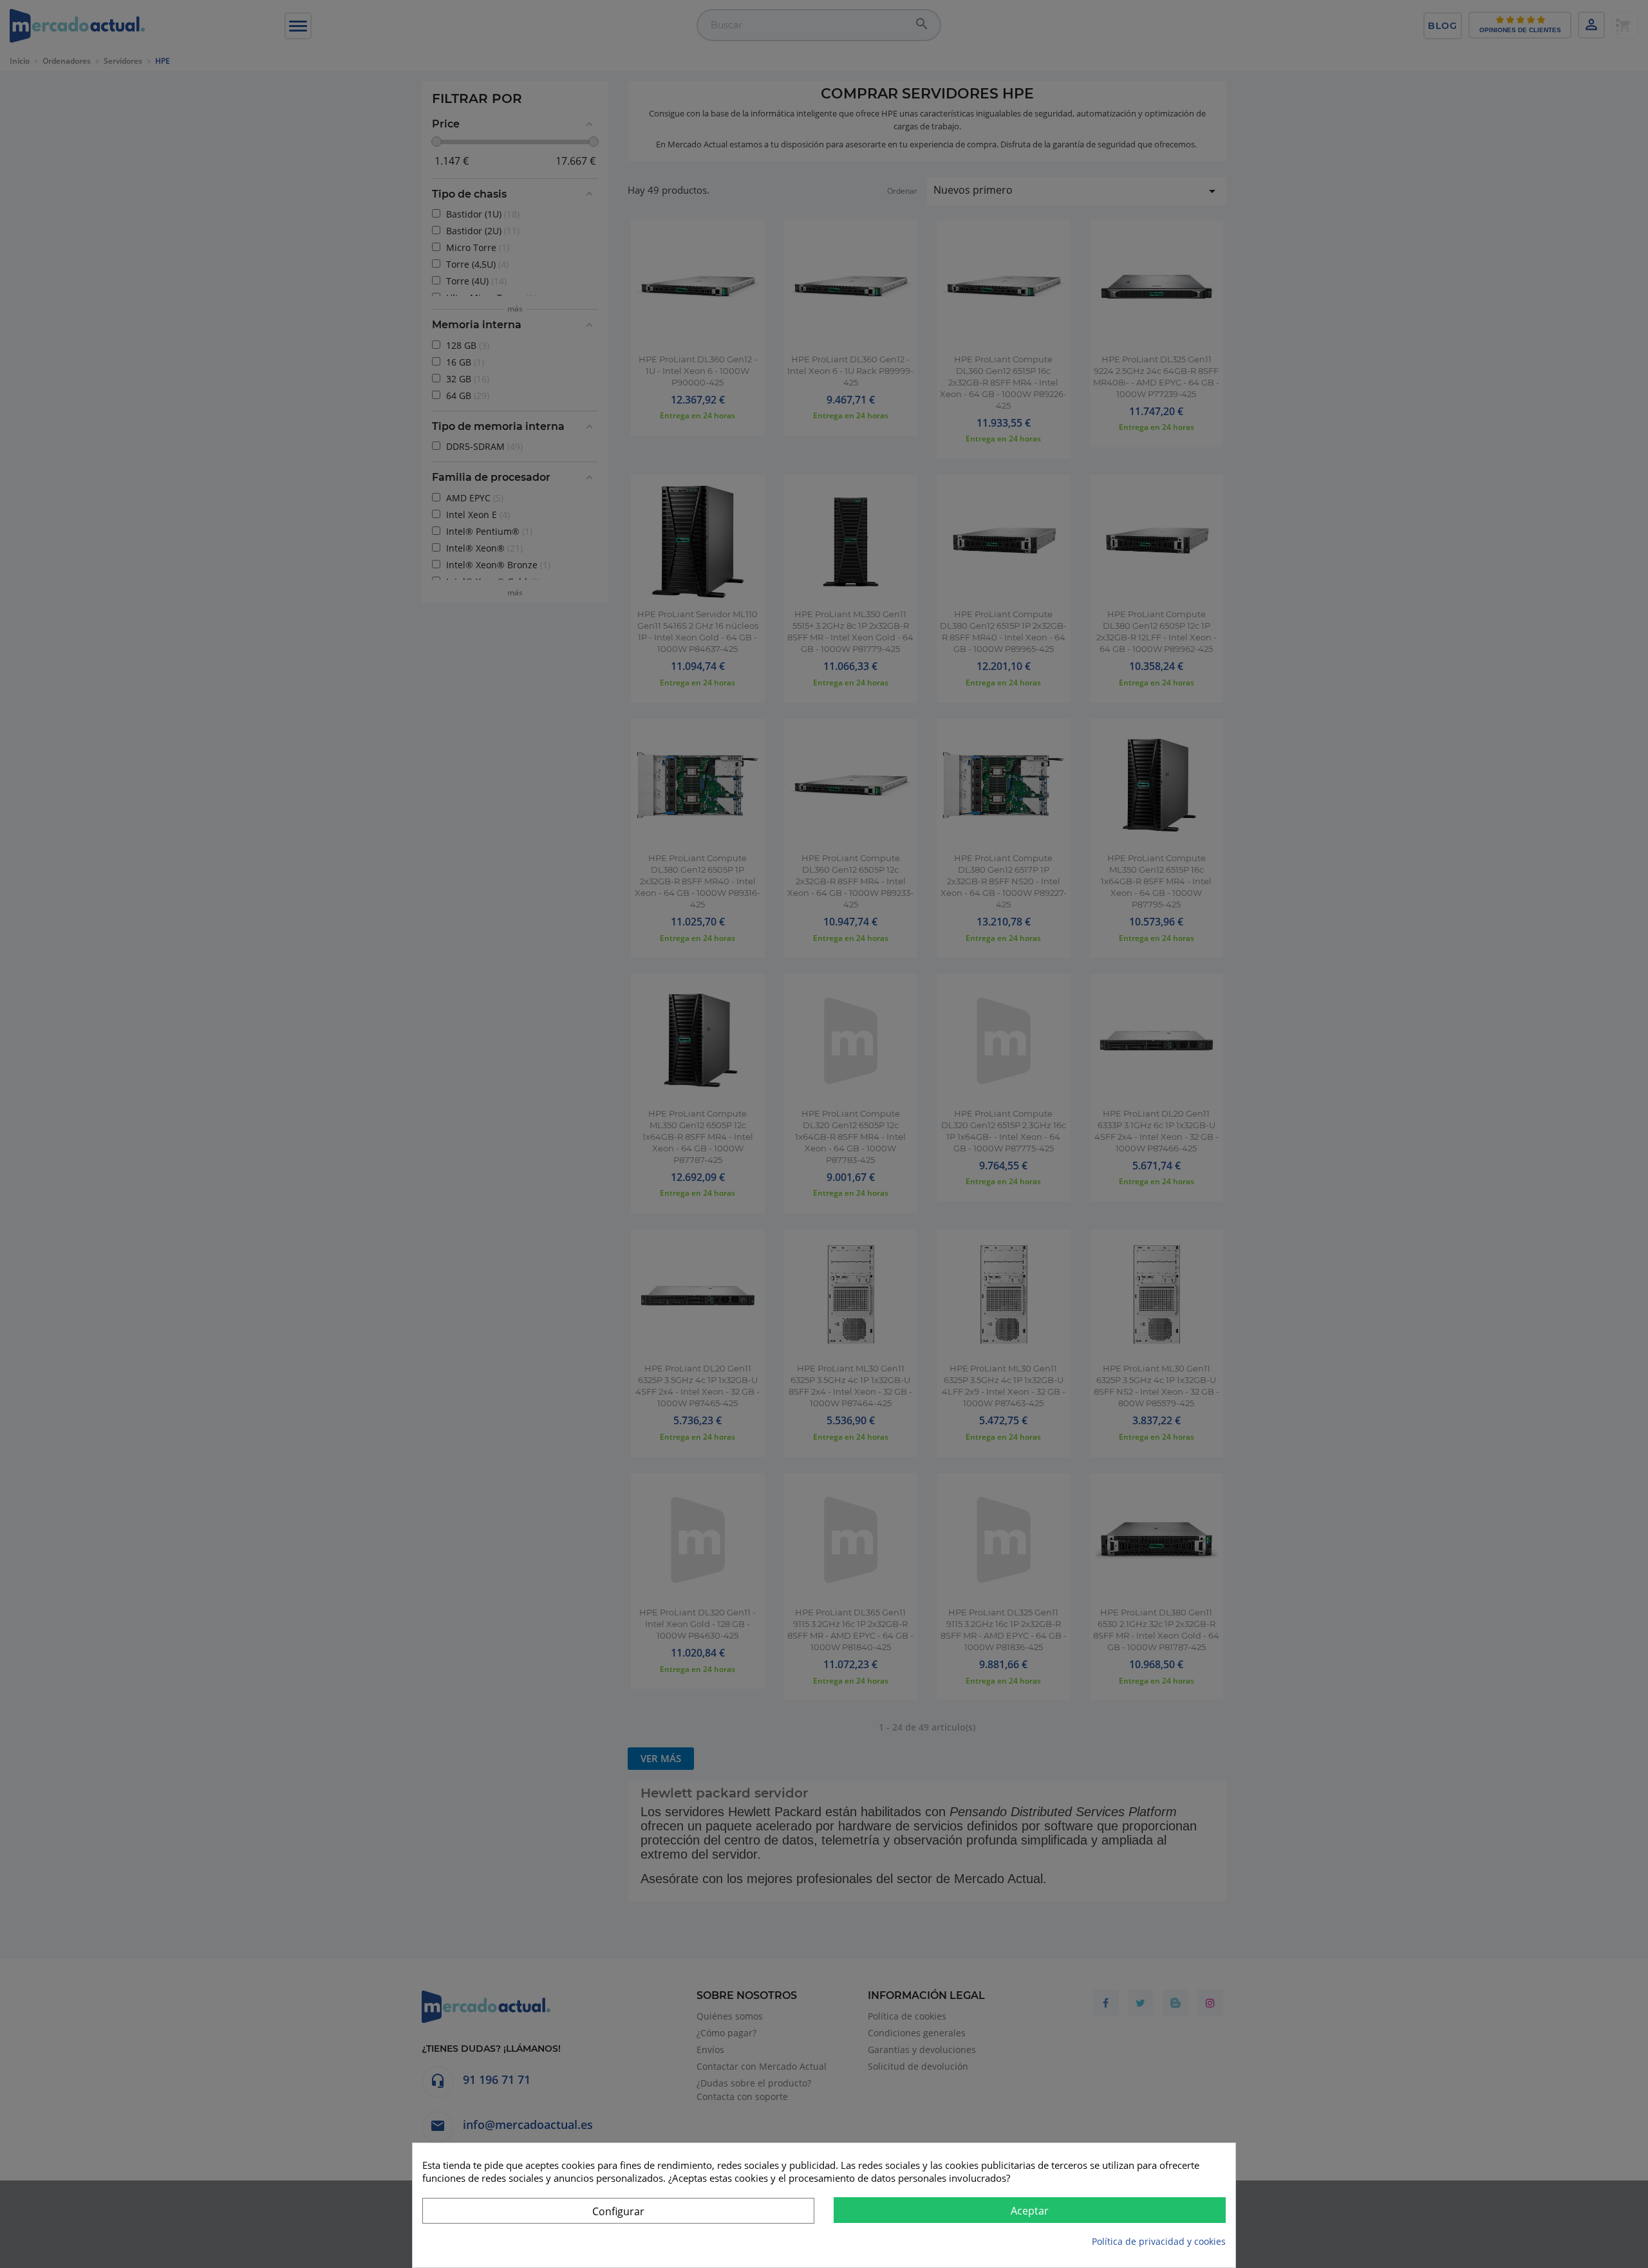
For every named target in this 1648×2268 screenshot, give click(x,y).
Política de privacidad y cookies (1159, 2241)
